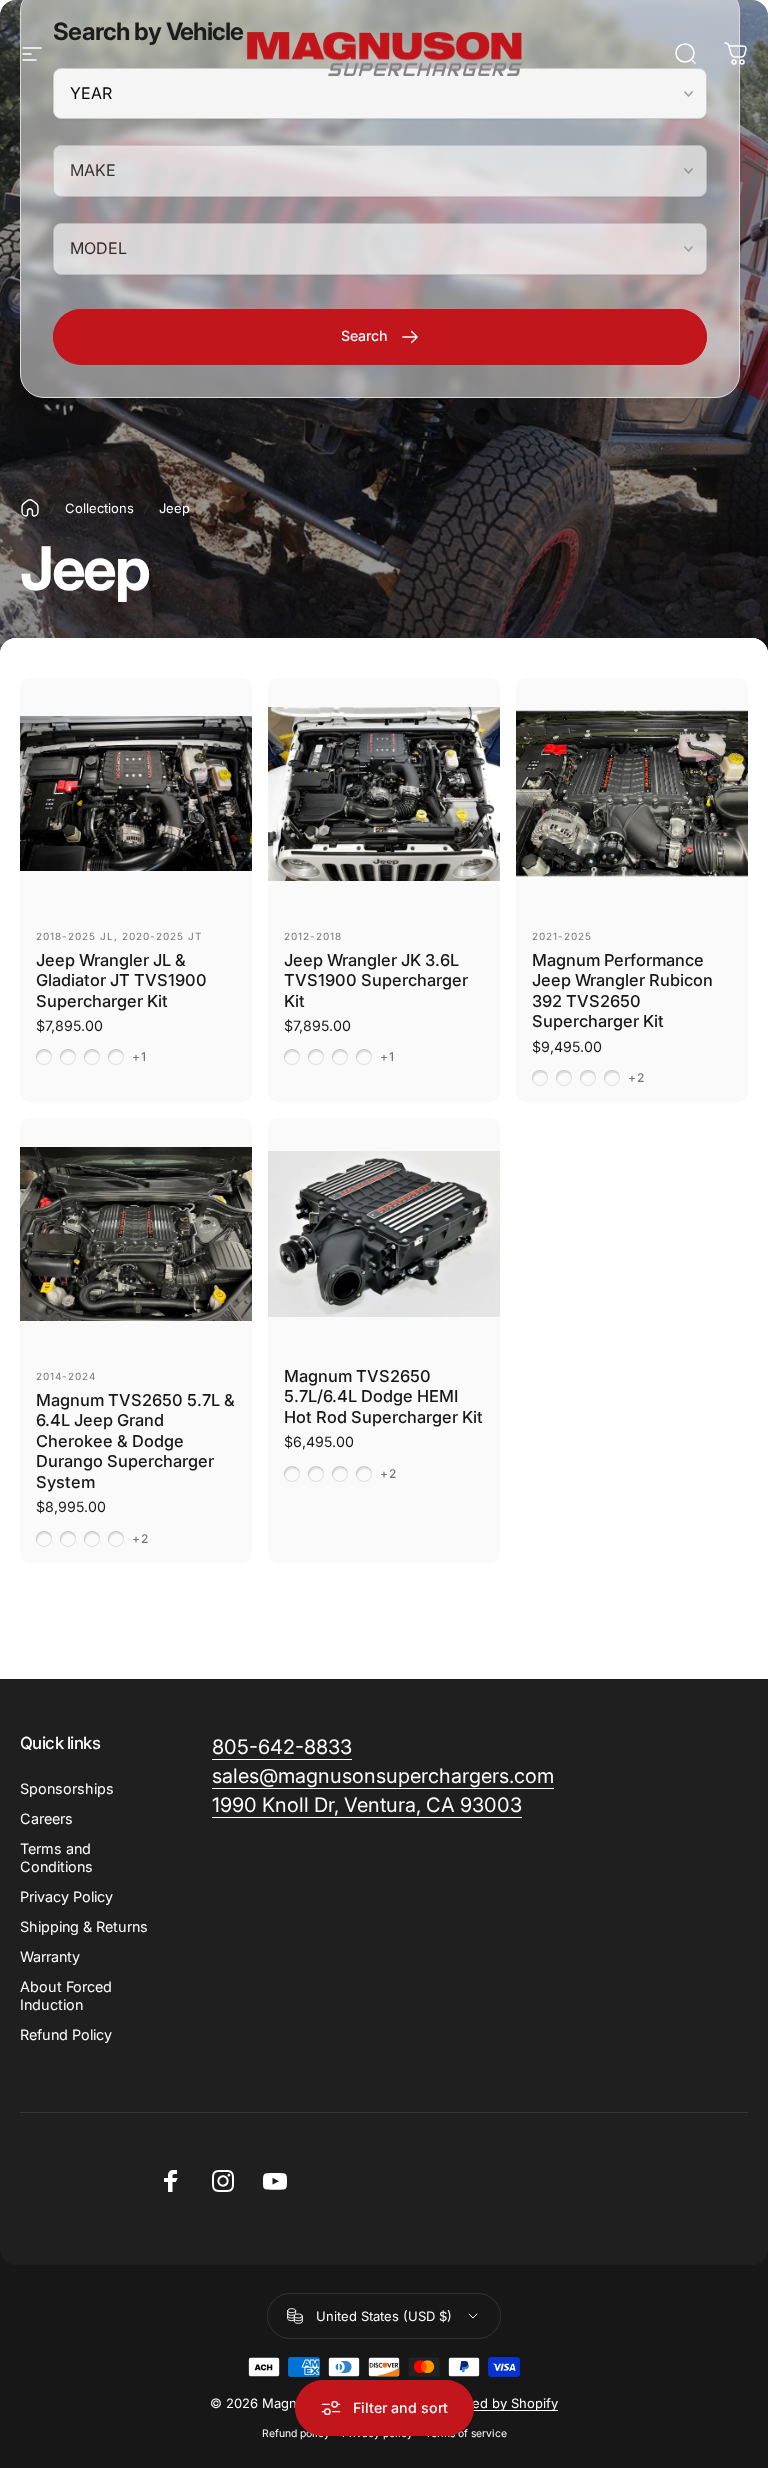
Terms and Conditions (56, 1857)
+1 (139, 1057)
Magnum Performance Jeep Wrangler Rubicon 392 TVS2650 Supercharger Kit (622, 991)
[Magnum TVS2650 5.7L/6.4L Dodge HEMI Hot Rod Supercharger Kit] (384, 1234)
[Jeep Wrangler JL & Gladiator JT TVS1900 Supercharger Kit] (136, 794)
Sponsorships (67, 1788)
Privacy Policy (66, 1896)
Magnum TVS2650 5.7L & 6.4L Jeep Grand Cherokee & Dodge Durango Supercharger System (135, 1441)
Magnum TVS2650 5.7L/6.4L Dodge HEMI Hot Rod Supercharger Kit (383, 1396)
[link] (367, 1805)
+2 (636, 1078)
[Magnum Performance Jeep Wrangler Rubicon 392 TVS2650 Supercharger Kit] (632, 794)
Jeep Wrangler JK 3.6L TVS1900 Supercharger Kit (376, 980)
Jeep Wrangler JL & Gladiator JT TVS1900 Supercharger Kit (121, 980)
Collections (99, 508)
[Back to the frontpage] (30, 508)
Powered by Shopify (495, 2403)
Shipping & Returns (84, 1926)
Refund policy (296, 2433)
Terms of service (466, 2433)
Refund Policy (66, 2034)
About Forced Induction (66, 1995)
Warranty (50, 1956)
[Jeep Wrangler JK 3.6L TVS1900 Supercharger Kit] (384, 794)
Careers (46, 1818)
